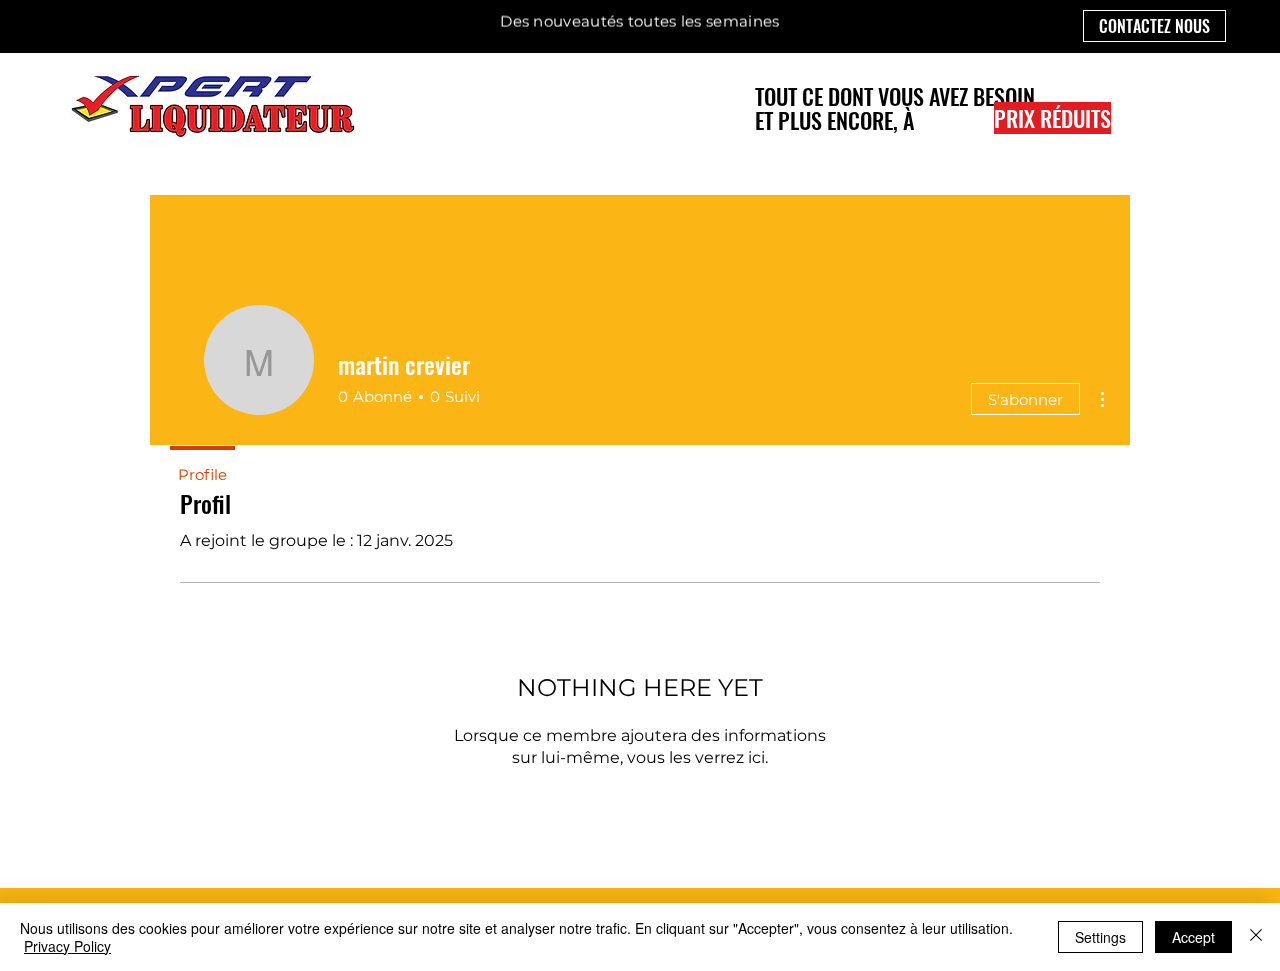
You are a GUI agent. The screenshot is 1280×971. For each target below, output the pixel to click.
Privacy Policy (67, 946)
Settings (1100, 937)
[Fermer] (1256, 937)
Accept (1193, 937)
